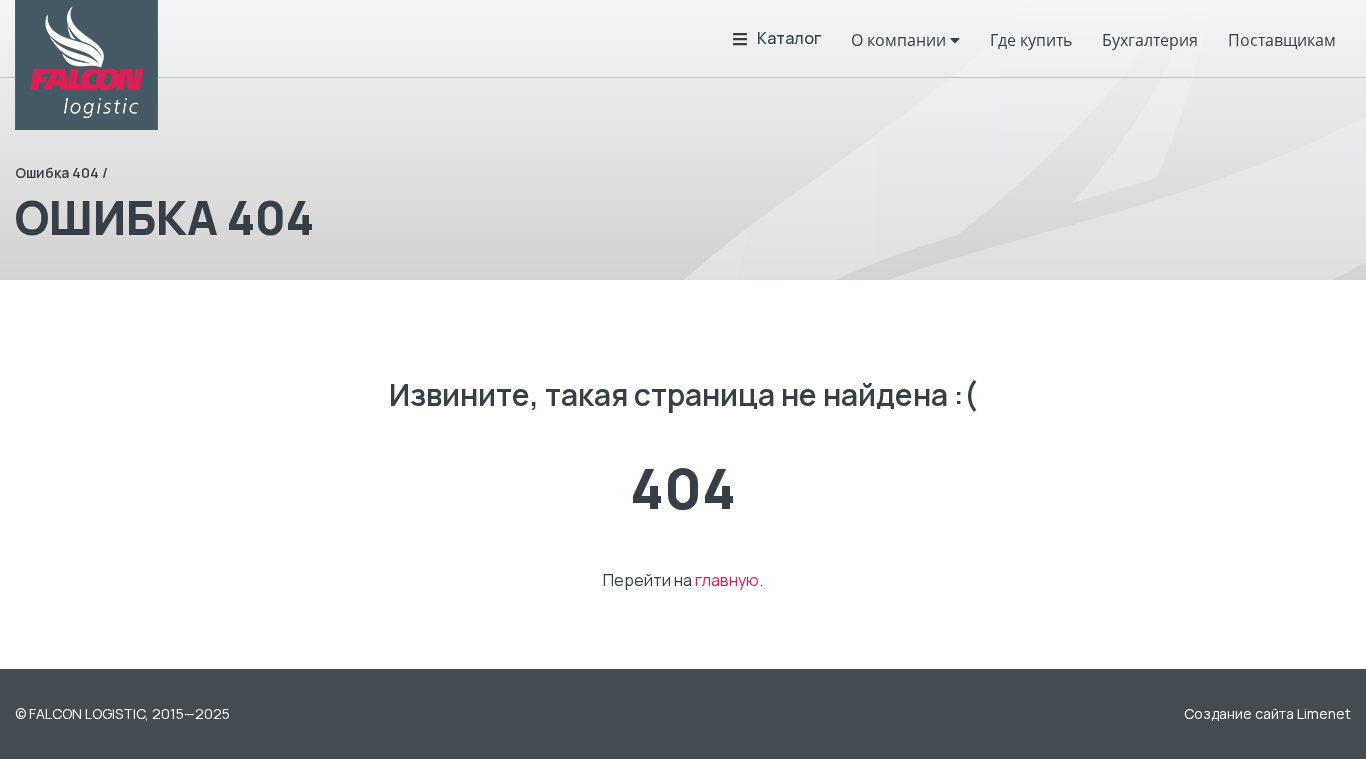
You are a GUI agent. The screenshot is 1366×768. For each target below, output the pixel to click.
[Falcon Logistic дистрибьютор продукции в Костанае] (86, 65)
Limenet (1324, 713)
